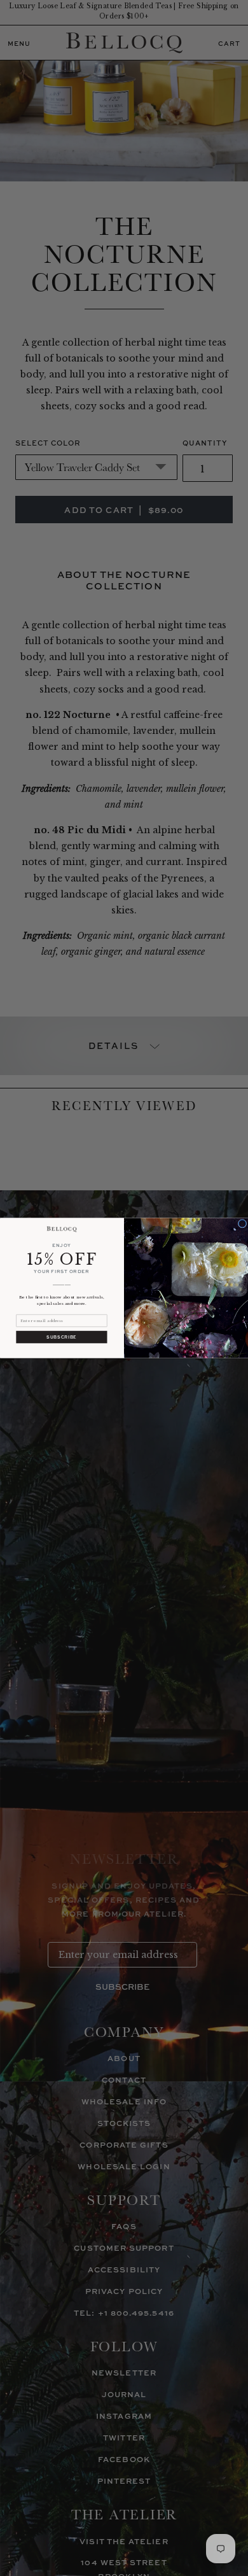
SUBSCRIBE (61, 1337)
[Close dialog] (242, 1223)
